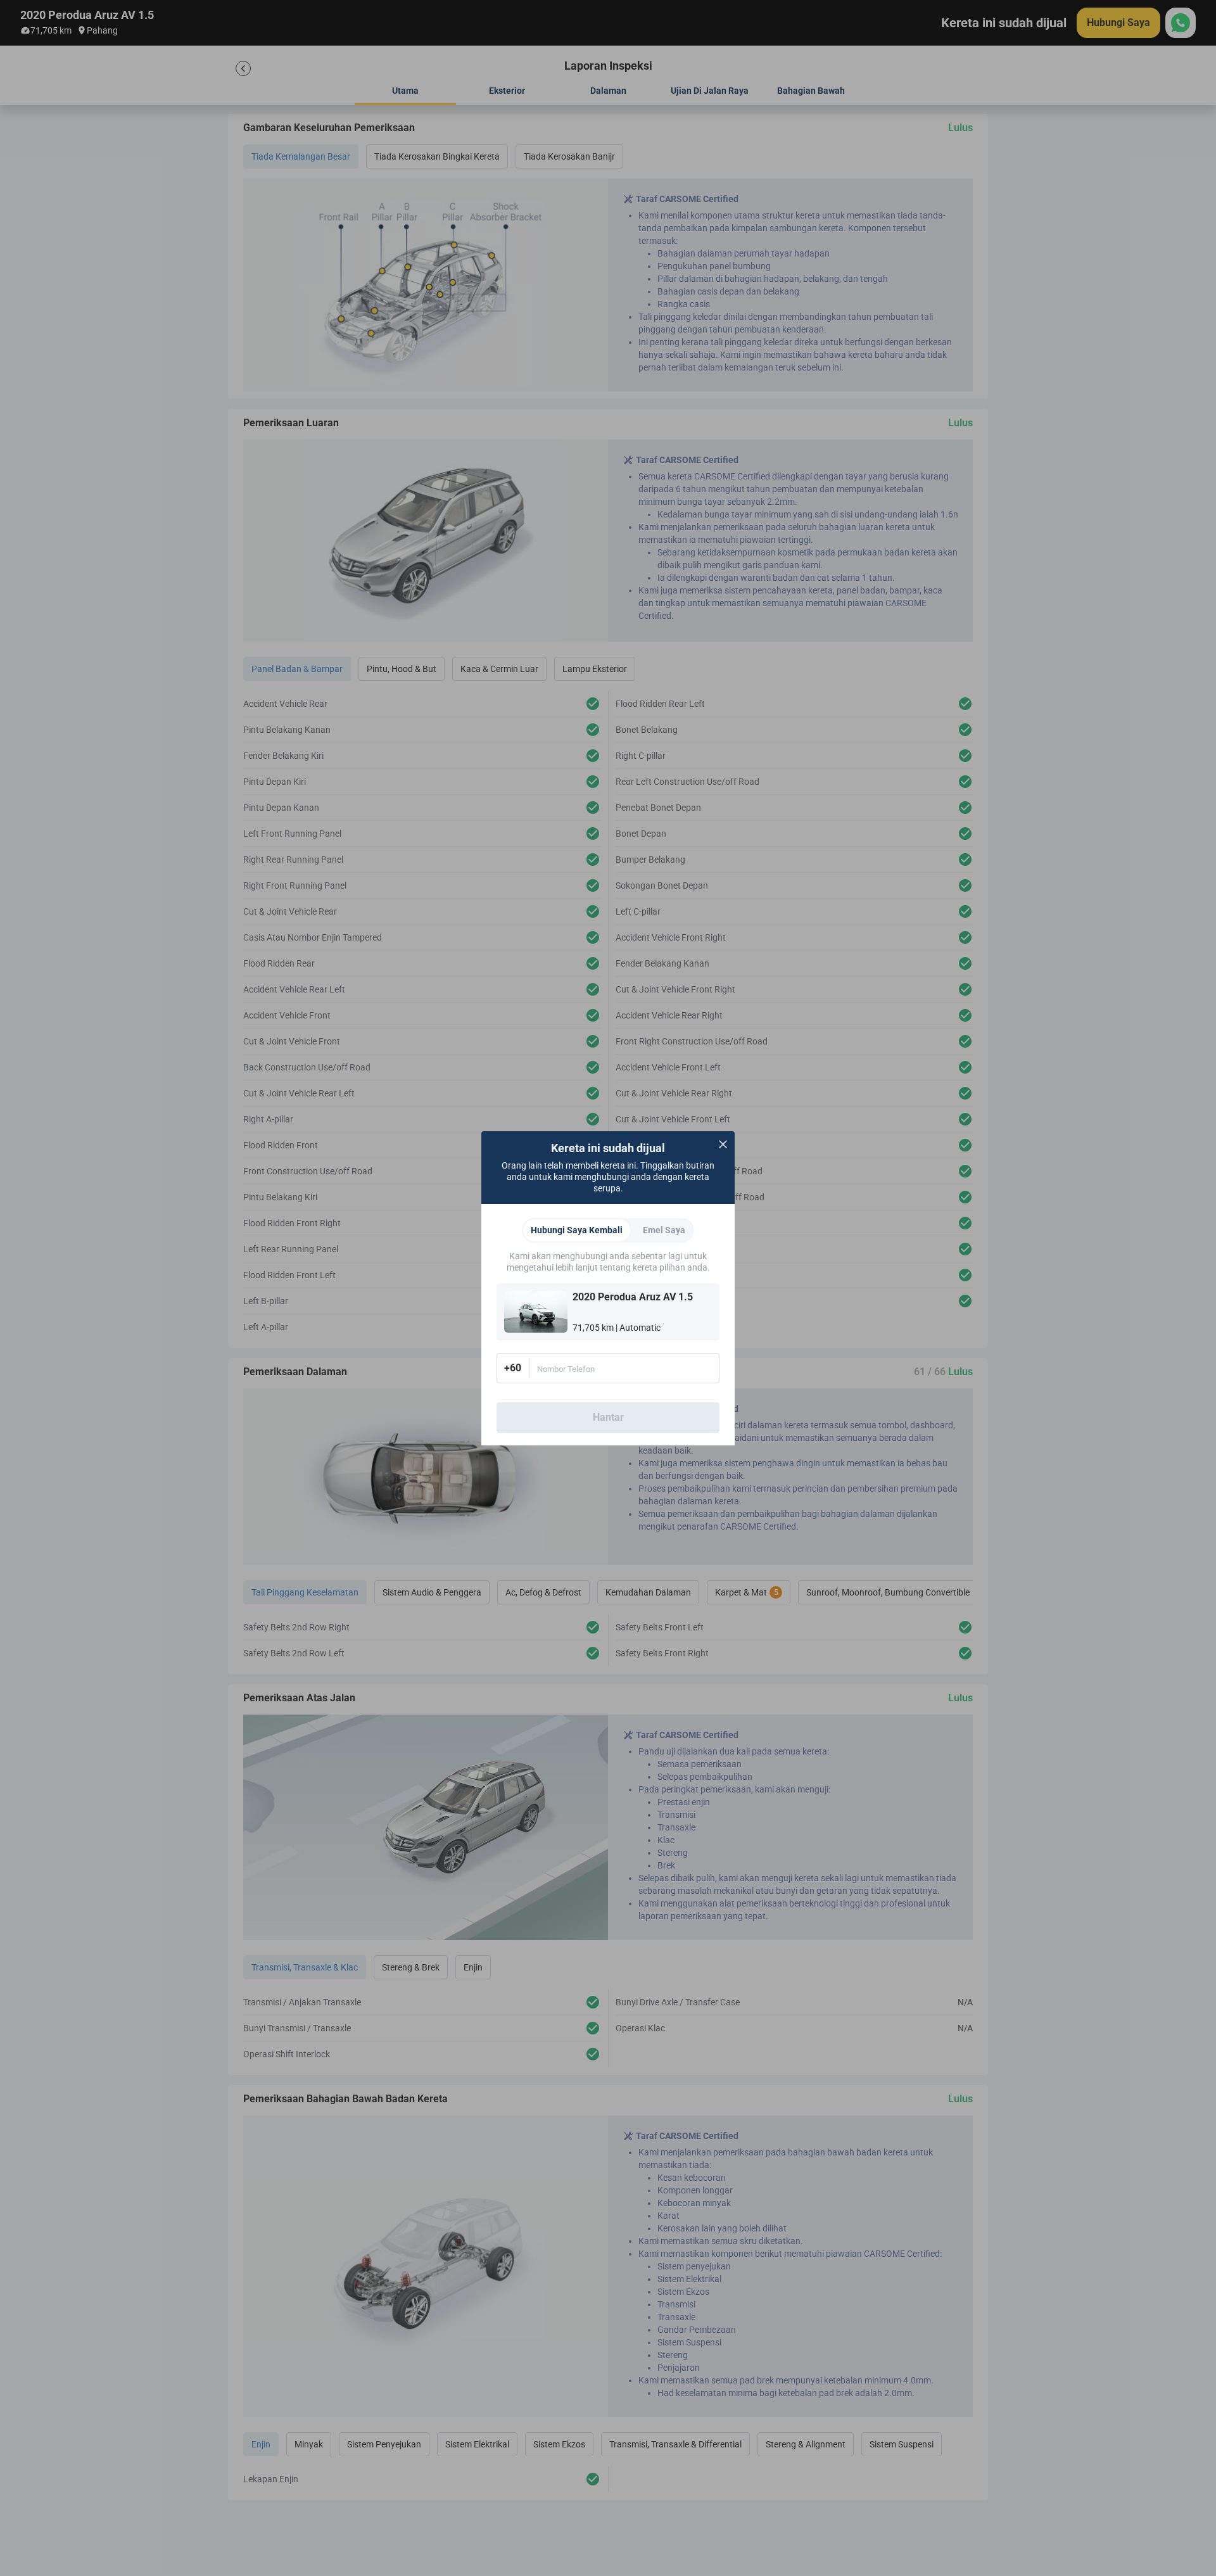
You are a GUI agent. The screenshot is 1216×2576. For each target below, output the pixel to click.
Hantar (608, 1417)
